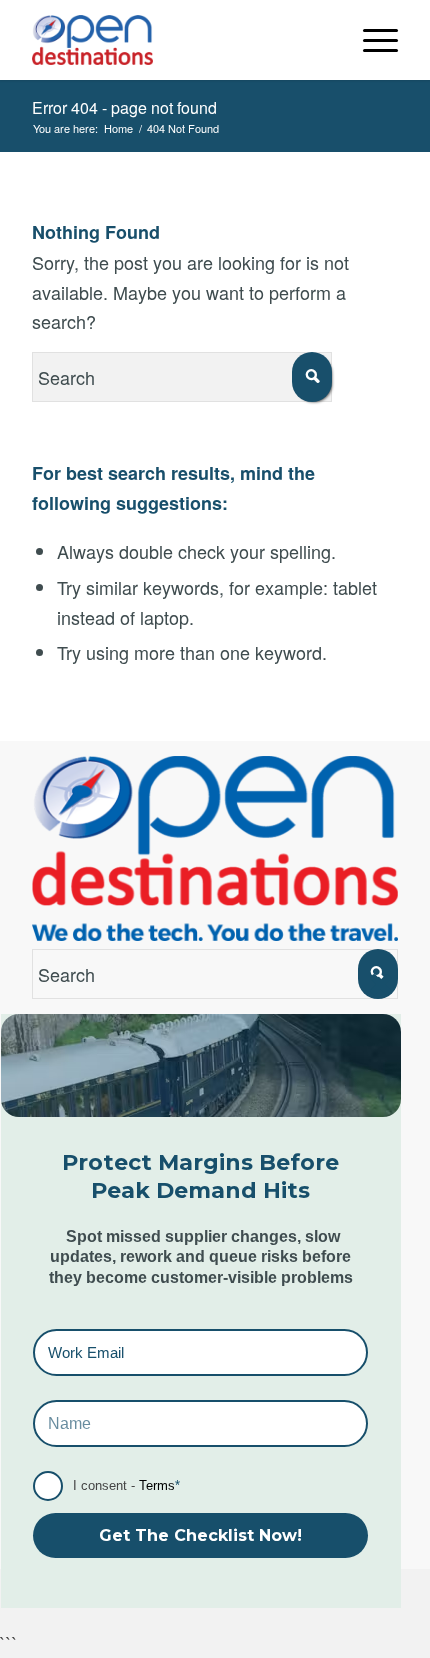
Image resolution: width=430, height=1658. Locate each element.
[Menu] (370, 40)
